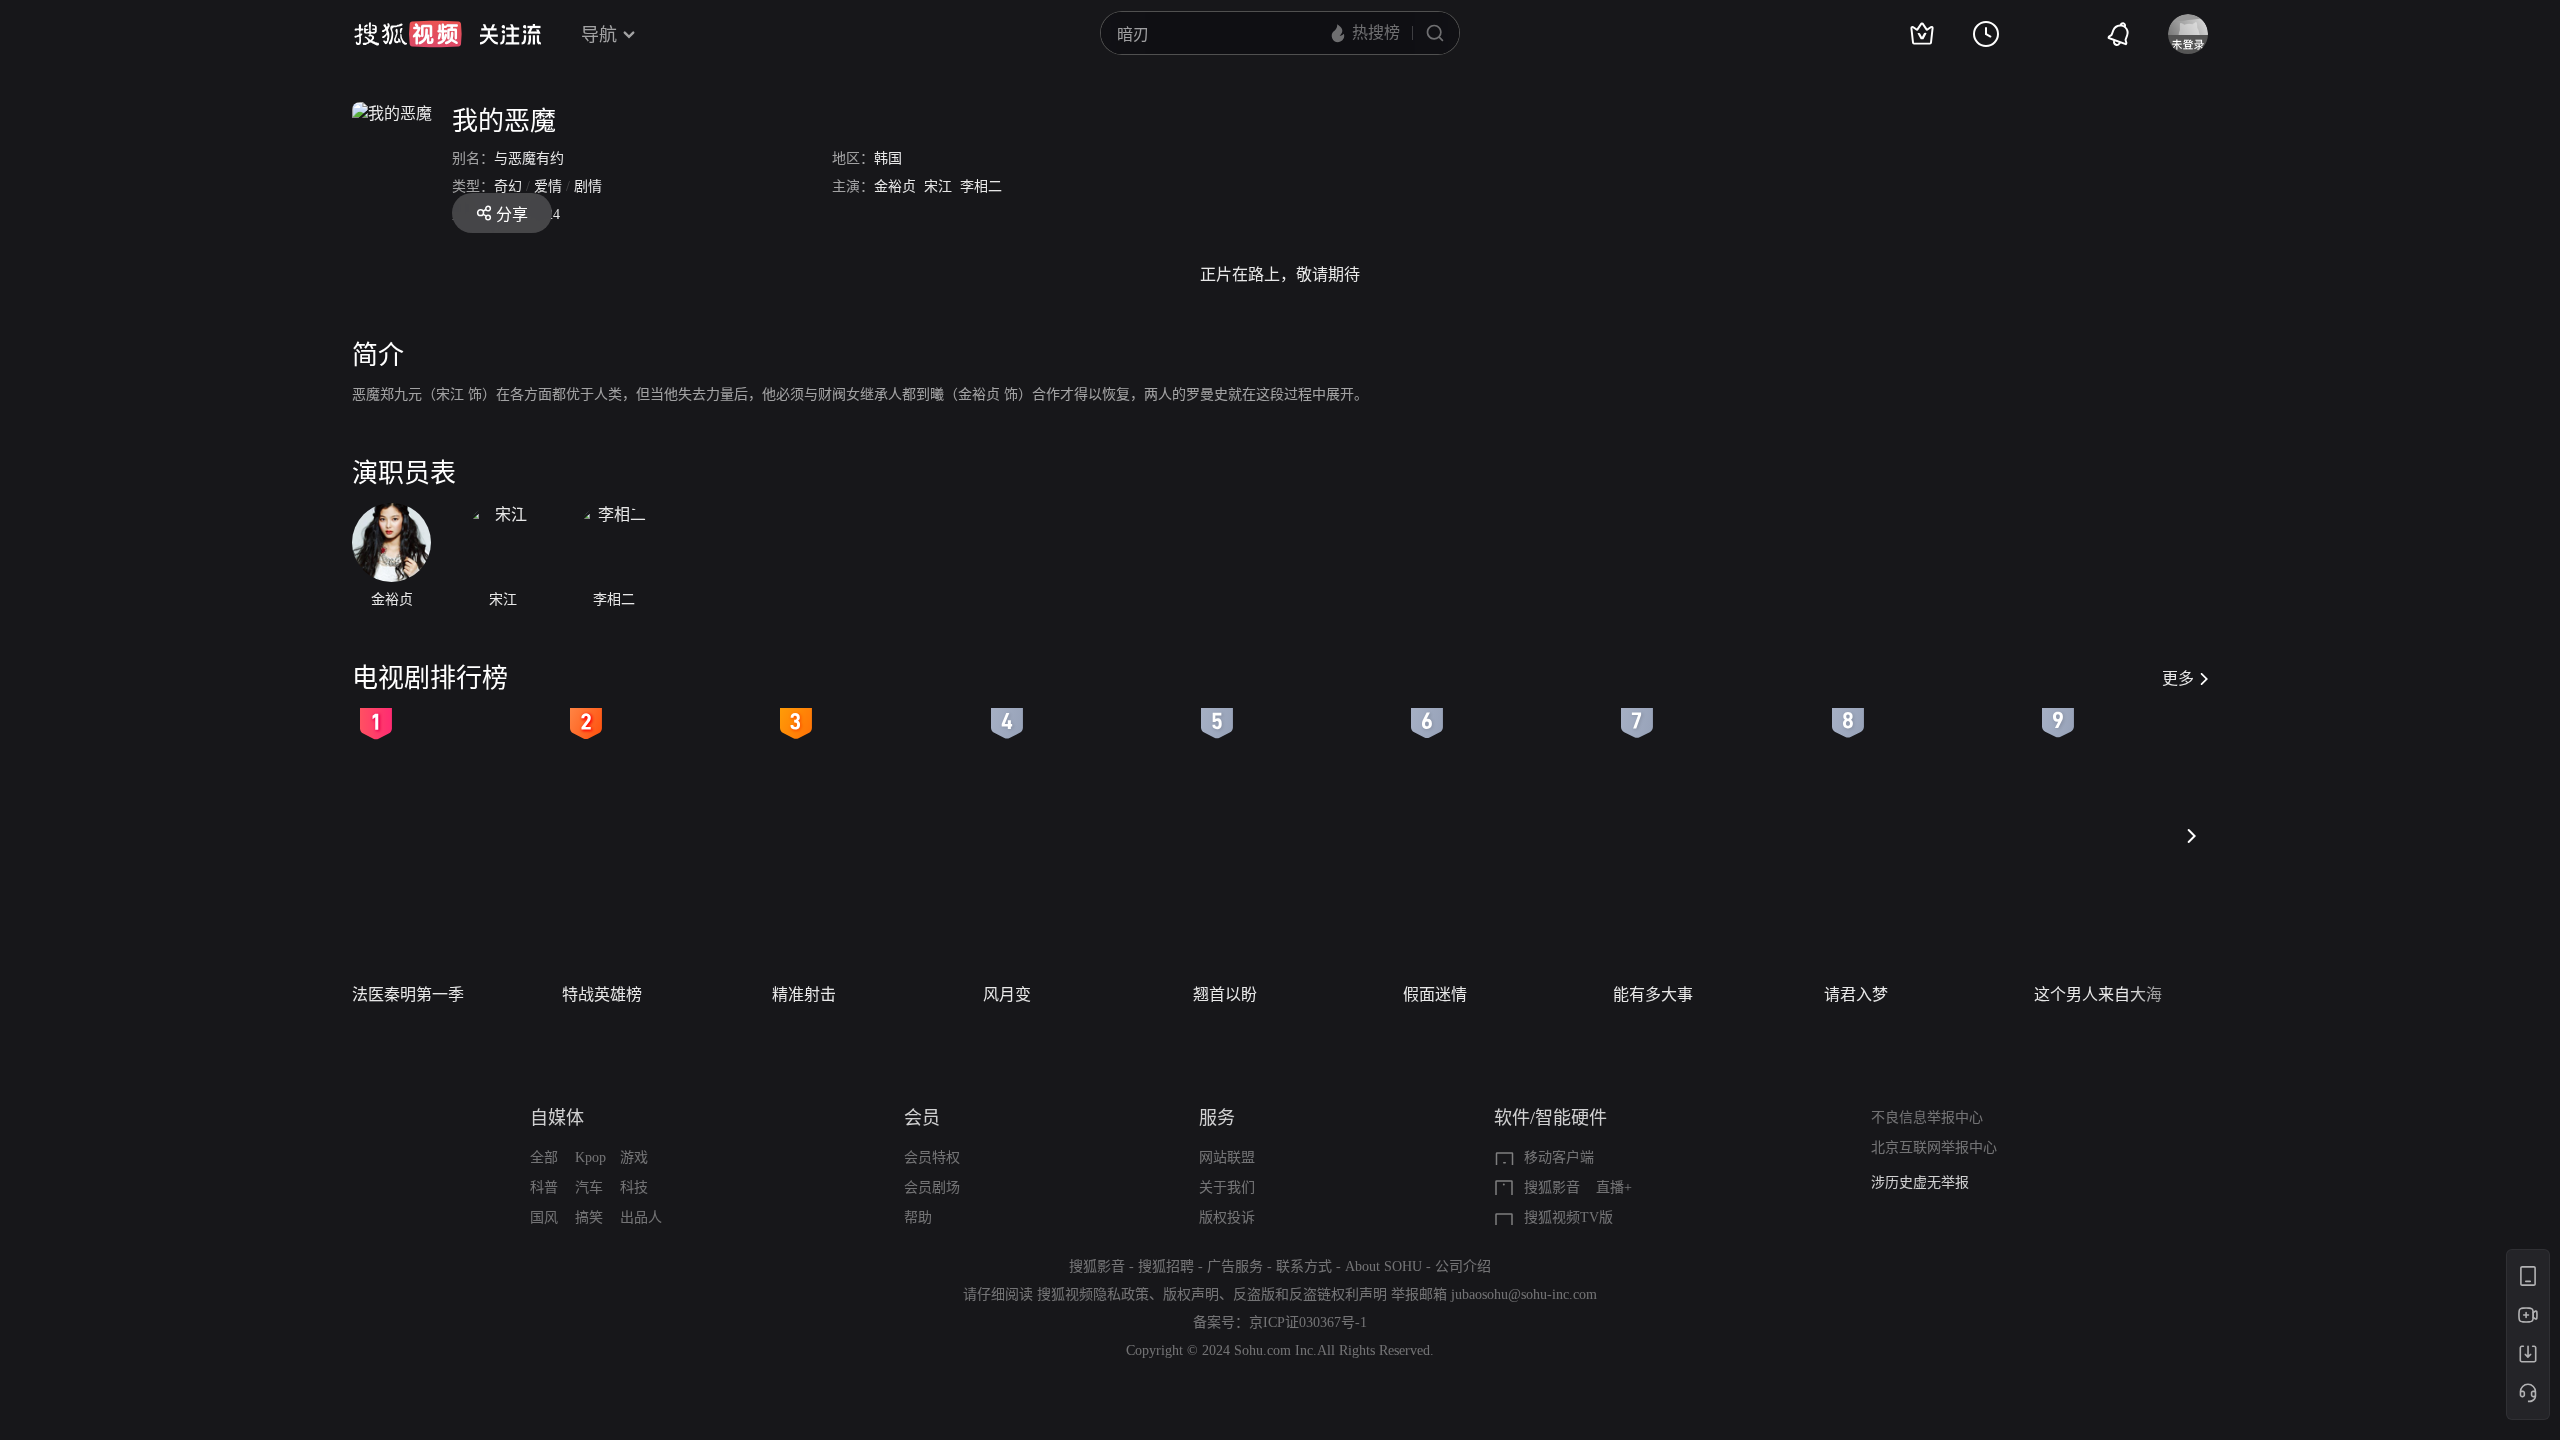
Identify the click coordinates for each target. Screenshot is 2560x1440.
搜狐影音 (1552, 1187)
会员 (922, 1118)
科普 (544, 1187)
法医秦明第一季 (408, 994)
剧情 (588, 186)
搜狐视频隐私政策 (1093, 1294)
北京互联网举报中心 (1934, 1147)
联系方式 (1304, 1266)
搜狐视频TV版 (1568, 1217)
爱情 (548, 186)
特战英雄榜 (602, 994)
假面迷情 (1435, 994)
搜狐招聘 (1166, 1266)
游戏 (634, 1157)
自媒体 (557, 1118)
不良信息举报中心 (1927, 1117)
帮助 (918, 1217)
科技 (634, 1187)
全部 (544, 1157)
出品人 (641, 1217)
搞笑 (589, 1217)
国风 (544, 1217)
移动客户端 (1559, 1157)
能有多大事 (1653, 994)
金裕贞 (895, 186)
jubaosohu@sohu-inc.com (1524, 1294)
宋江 (938, 186)
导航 (599, 35)
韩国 (888, 158)
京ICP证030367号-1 (1308, 1322)
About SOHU (1383, 1266)
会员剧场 (932, 1187)
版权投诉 (1227, 1217)
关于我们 (1227, 1187)
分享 (512, 214)
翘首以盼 (1225, 994)
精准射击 (804, 994)
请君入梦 (1856, 994)
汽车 (589, 1187)
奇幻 (508, 186)
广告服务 (1235, 1266)
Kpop (590, 1157)
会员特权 (932, 1157)
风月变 (1007, 994)
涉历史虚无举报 (1920, 1182)
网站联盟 (1227, 1157)
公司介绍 (1463, 1266)
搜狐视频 (408, 34)
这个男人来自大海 (2098, 994)
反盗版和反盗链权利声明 (1310, 1294)
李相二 (981, 186)
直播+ (1614, 1187)
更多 (2178, 678)
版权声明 (1191, 1294)
